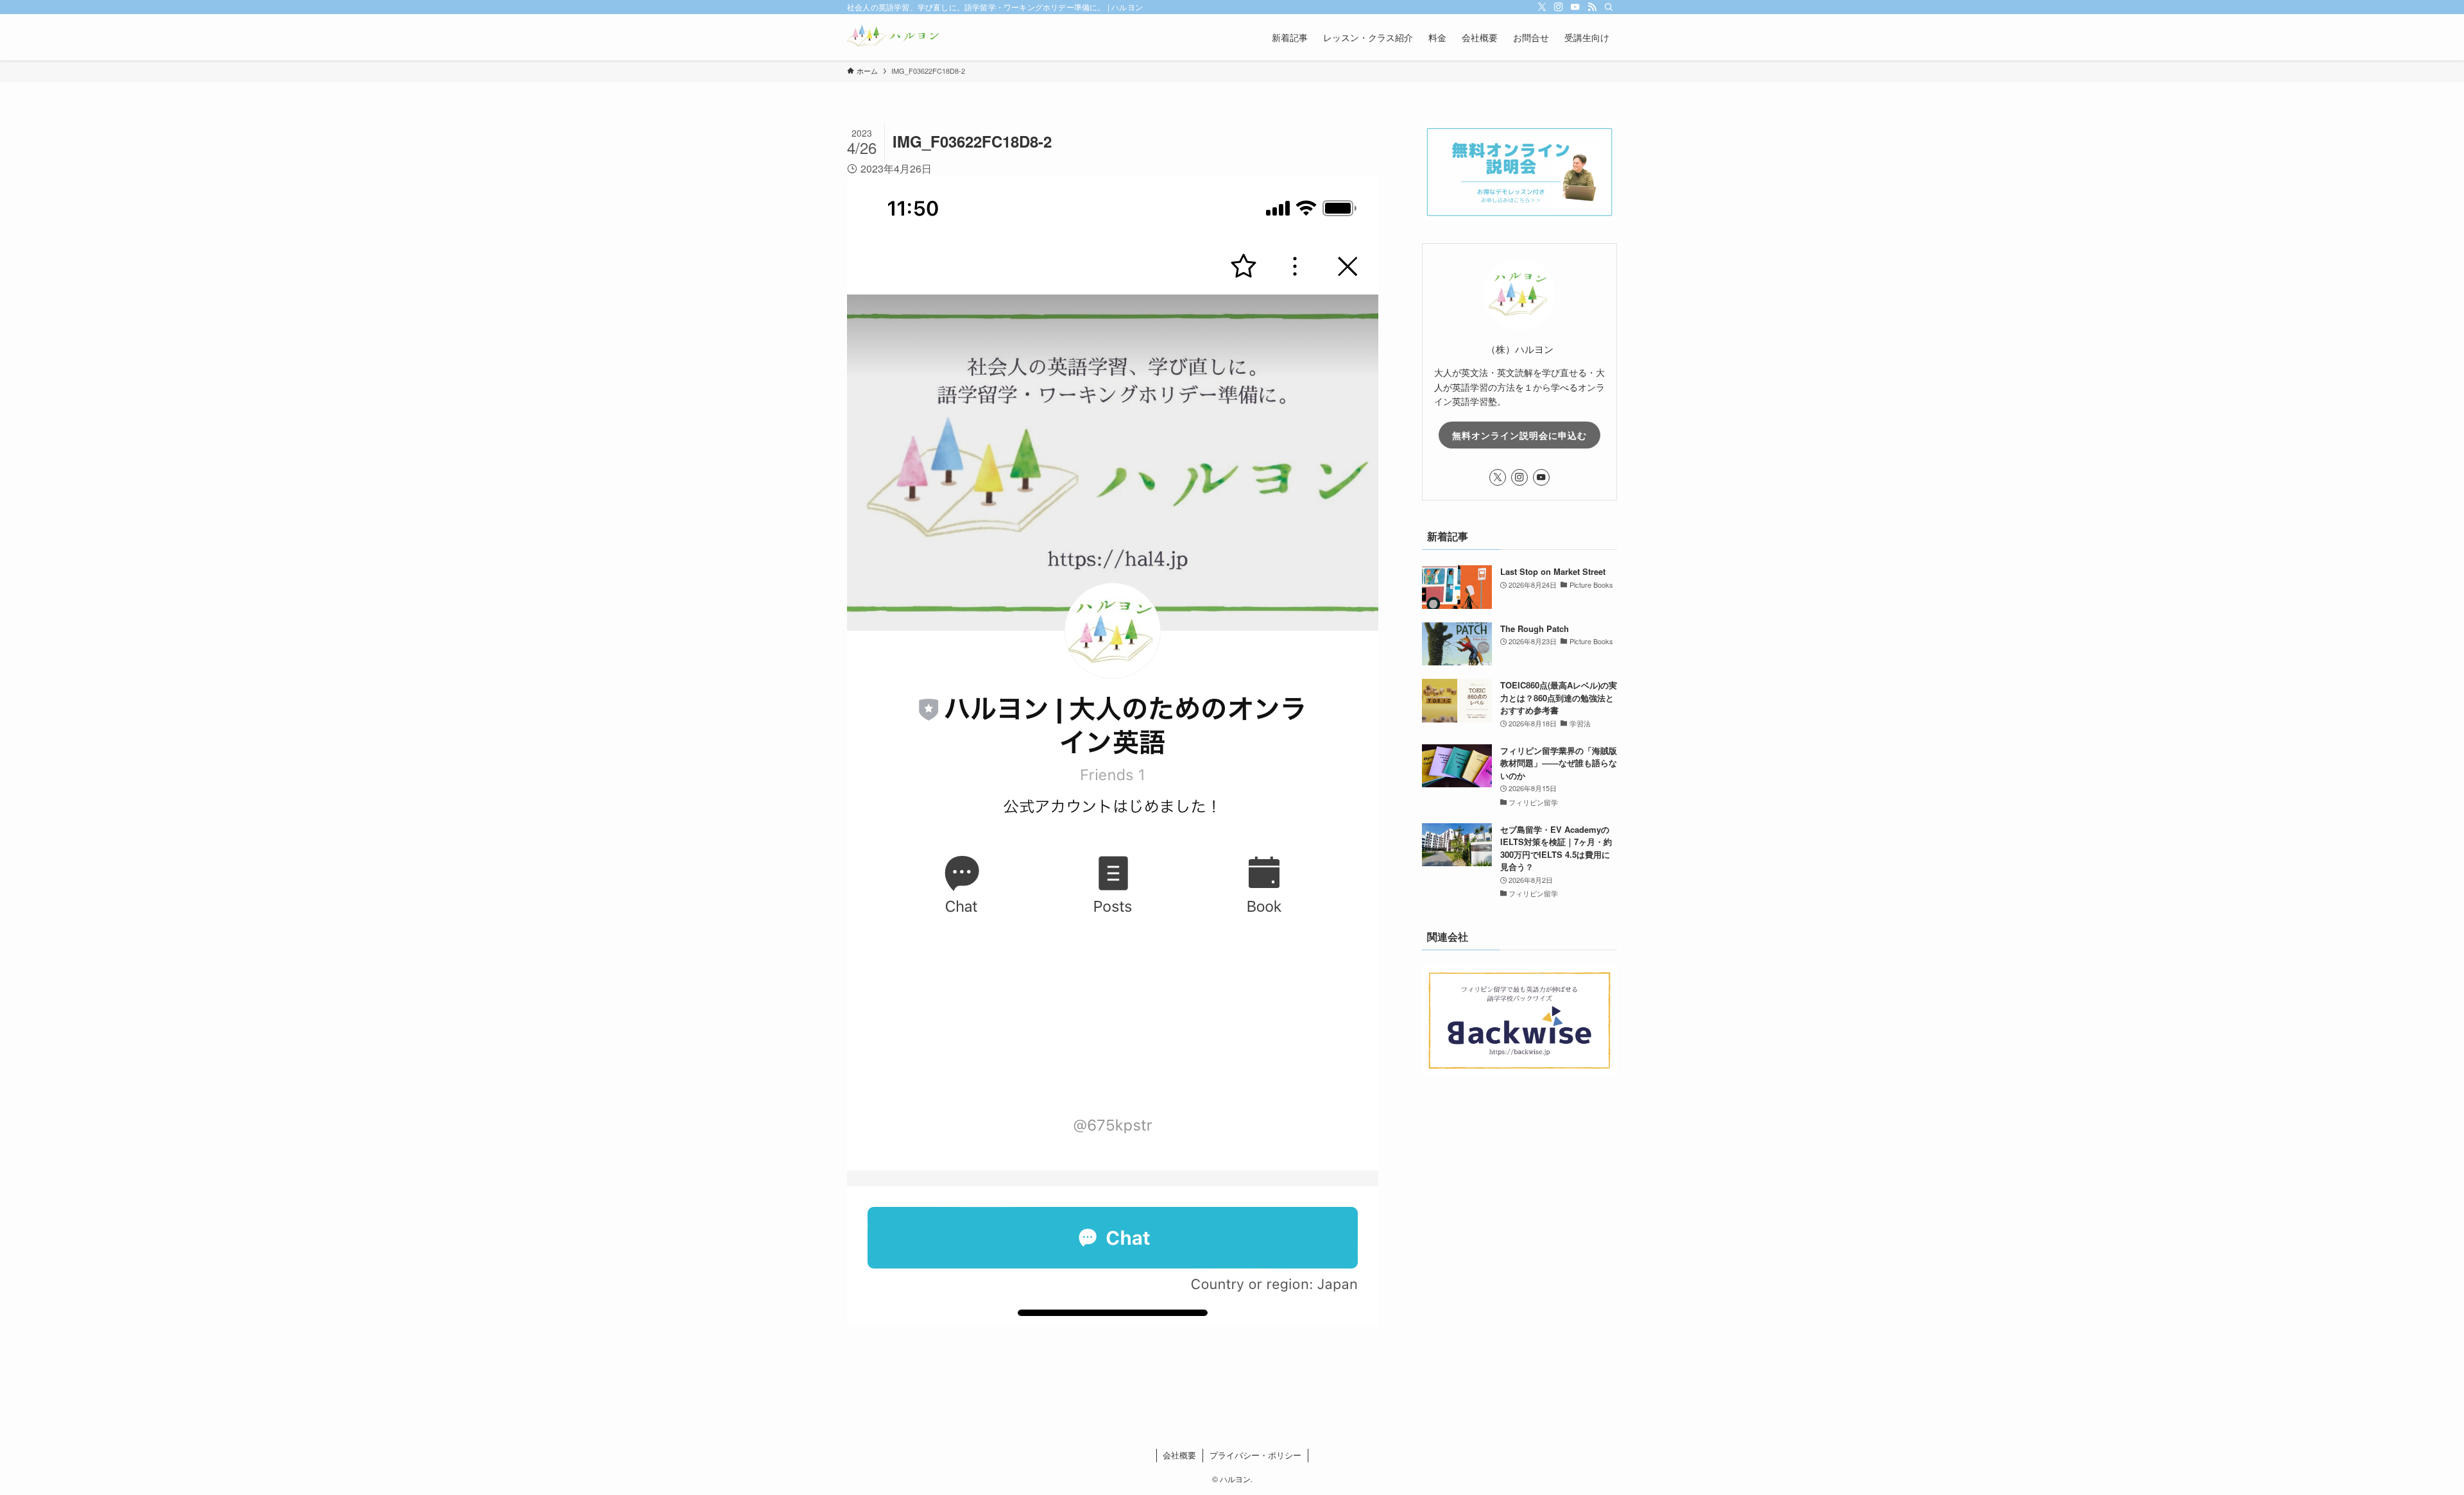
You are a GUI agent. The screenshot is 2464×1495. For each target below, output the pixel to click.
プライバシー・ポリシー (1255, 1455)
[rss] (1592, 7)
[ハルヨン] (893, 37)
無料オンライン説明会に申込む (1519, 435)
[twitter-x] (1542, 7)
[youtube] (1575, 7)
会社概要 (1179, 1455)
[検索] (1609, 7)
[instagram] (1559, 7)
